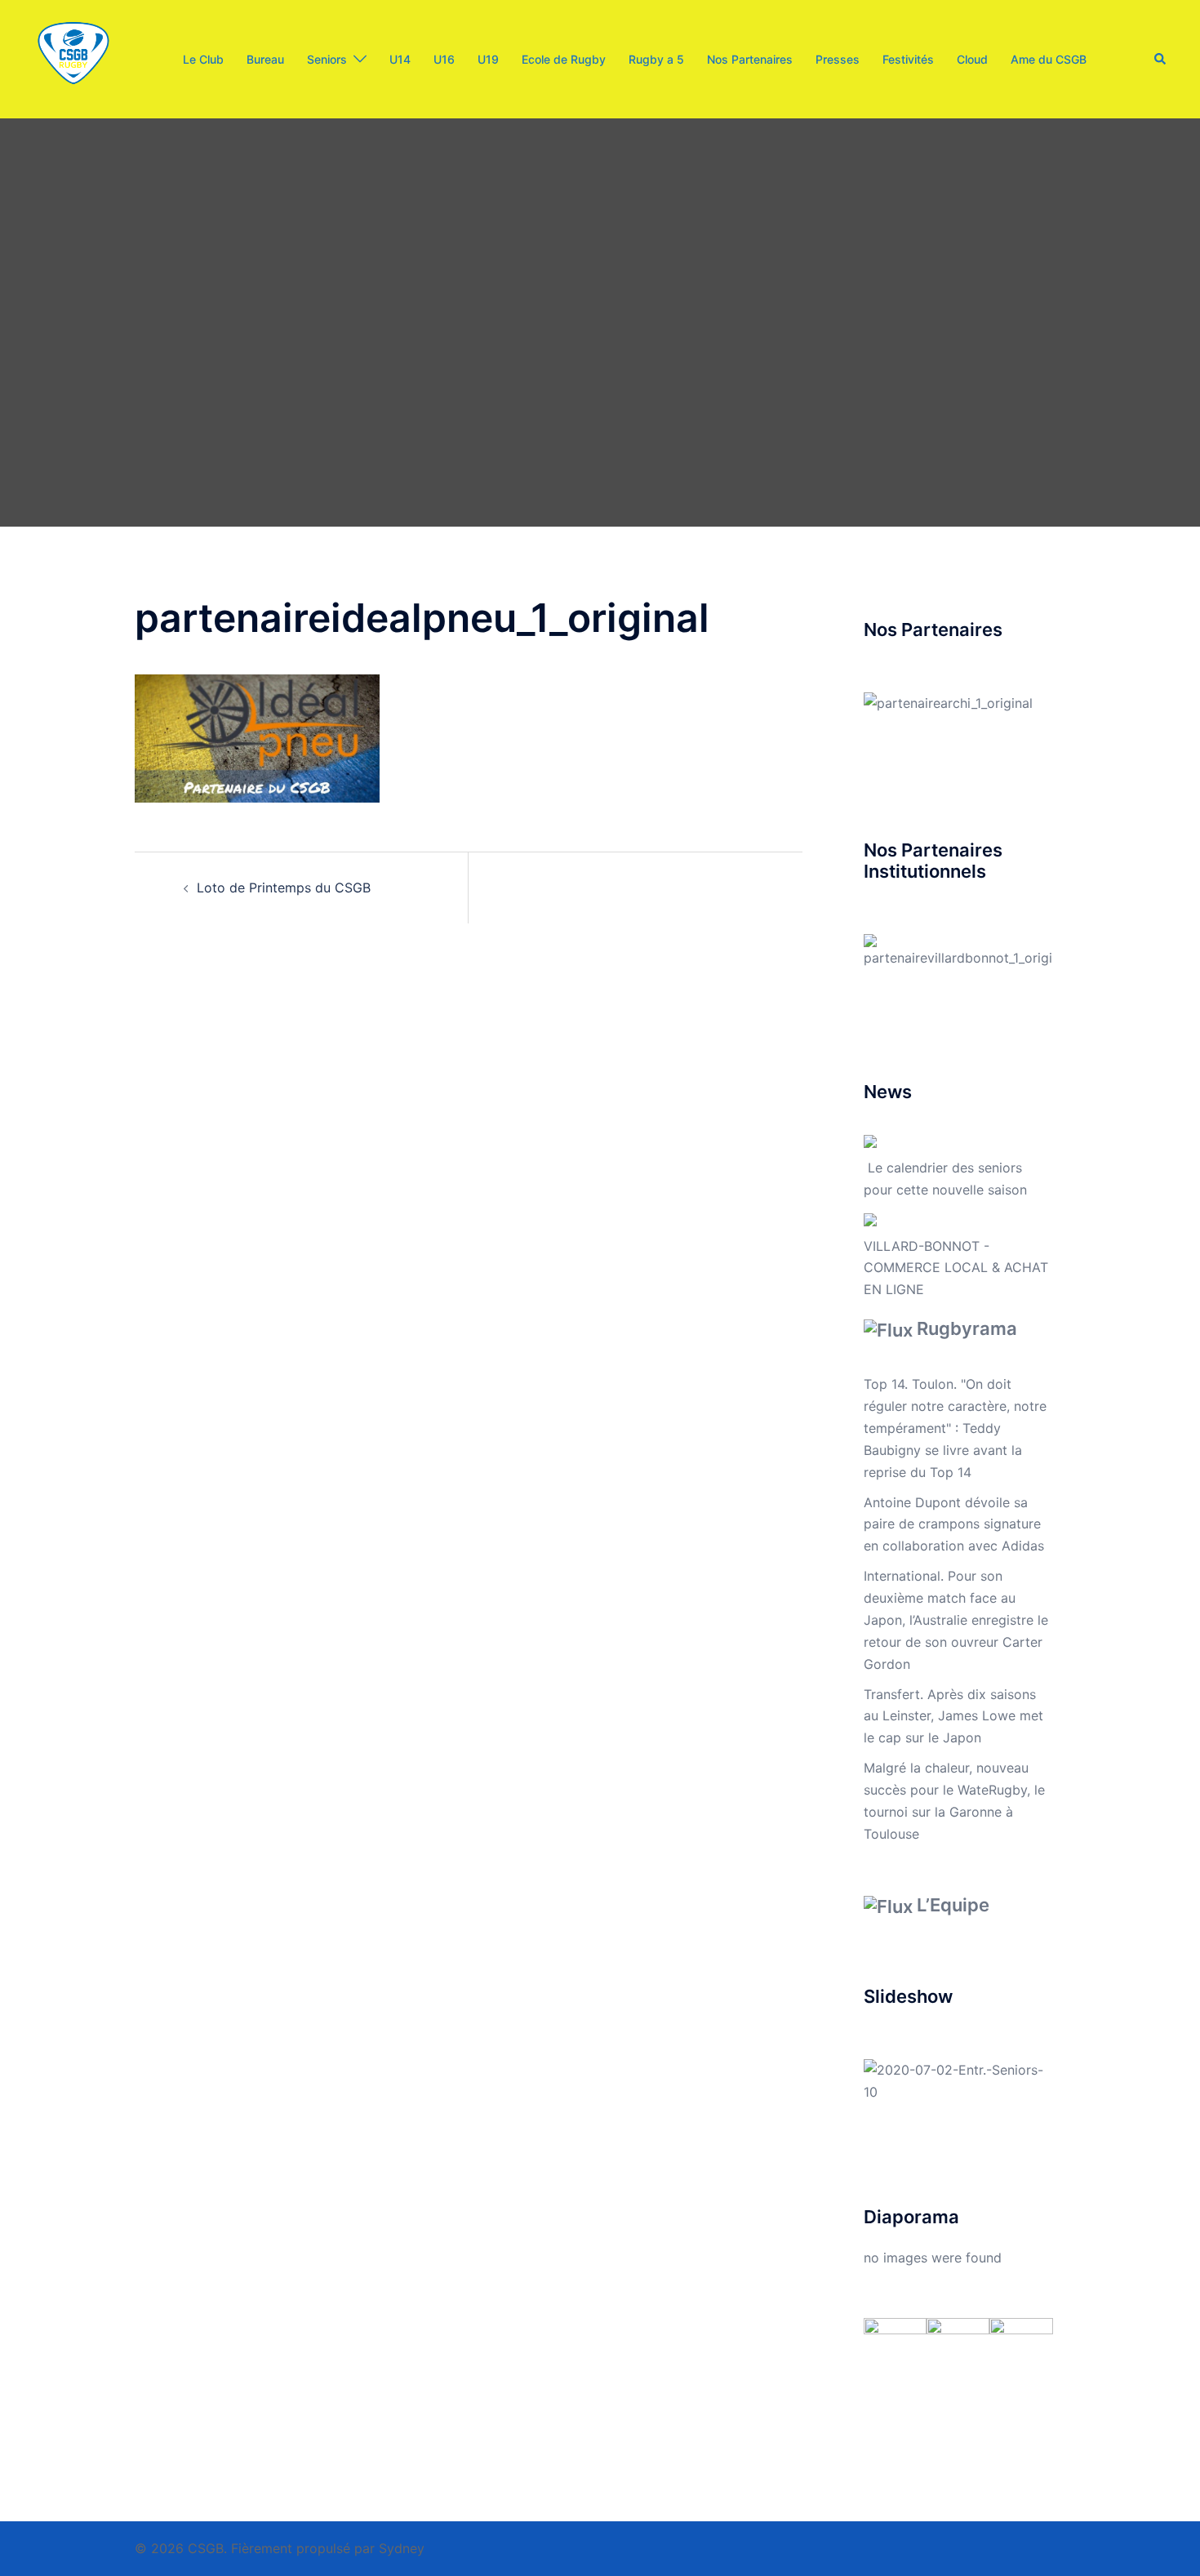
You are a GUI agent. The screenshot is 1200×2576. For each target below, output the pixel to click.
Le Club (203, 59)
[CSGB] (73, 58)
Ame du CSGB (1049, 59)
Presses (838, 59)
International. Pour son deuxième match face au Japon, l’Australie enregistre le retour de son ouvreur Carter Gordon (956, 1620)
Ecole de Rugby (564, 59)
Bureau (265, 59)
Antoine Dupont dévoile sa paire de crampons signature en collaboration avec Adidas (954, 1524)
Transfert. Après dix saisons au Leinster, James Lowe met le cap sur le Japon (953, 1716)
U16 (444, 59)
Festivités (908, 59)
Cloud (972, 59)
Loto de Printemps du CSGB (284, 888)
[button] (1161, 59)
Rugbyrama (967, 1328)
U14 (400, 59)
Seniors (327, 59)
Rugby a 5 (656, 59)
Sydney (402, 2548)
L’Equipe (953, 1905)
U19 (488, 59)
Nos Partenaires (750, 59)
